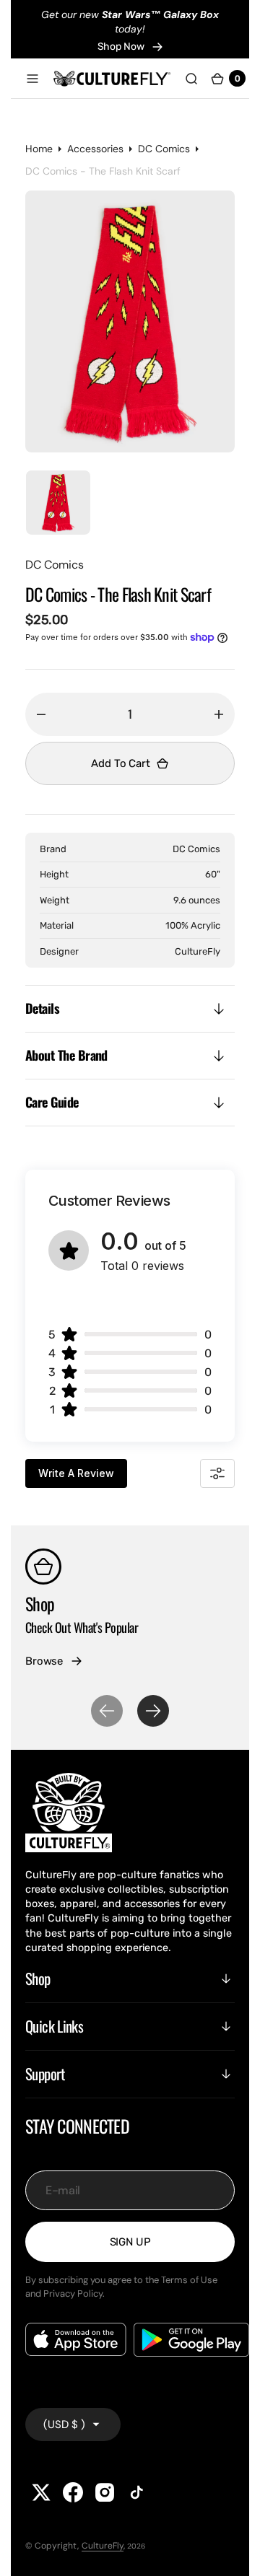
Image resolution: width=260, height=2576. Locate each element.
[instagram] (105, 2492)
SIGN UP (130, 2242)
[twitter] (41, 2492)
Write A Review (76, 1473)
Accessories (95, 156)
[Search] (191, 78)
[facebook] (73, 2492)
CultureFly (103, 2546)
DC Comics (164, 156)
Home (39, 156)
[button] (32, 78)
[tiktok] (136, 2492)
